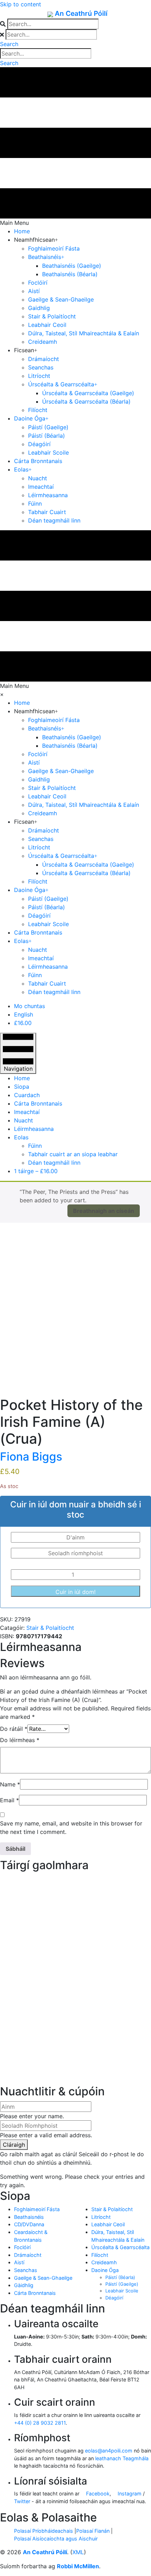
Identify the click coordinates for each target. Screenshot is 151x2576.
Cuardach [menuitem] (27, 1095)
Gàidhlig (24, 2285)
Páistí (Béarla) (120, 2277)
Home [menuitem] (22, 1078)
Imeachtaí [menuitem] (27, 1112)
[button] (9, 44)
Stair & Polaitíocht (50, 1628)
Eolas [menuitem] (21, 1137)
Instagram (129, 2493)
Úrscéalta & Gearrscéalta (120, 2247)
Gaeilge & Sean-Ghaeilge (43, 2278)
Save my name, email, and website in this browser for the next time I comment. (71, 1828)
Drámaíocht (28, 2255)
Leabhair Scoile (122, 2291)
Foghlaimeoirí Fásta (37, 2209)
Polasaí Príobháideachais (44, 2531)
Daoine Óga (105, 2270)
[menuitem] (29, 1006)
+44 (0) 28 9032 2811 (40, 2423)
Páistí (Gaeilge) (122, 2284)
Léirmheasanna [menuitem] (34, 1129)
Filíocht (100, 2255)
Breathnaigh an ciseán (104, 1211)
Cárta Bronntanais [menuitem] (38, 1103)
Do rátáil (14, 1729)
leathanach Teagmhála (122, 2458)
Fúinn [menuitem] (35, 1146)
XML (78, 2552)
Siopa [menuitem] (22, 1087)
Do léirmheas (20, 1740)
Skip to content (21, 4)
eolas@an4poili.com (109, 2451)
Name (10, 1784)
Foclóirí (22, 2247)
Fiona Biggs (31, 1457)
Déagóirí (114, 2298)
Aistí (19, 2262)
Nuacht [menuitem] (24, 1120)
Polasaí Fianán (93, 2531)
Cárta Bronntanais (35, 2293)
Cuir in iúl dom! (75, 1592)
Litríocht (101, 2217)
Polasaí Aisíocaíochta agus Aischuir (56, 2539)
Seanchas (26, 2270)
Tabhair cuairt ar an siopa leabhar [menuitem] (73, 1154)
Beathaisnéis (29, 2217)
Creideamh (104, 2262)
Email (9, 1800)
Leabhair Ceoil (108, 2224)
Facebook (97, 2493)
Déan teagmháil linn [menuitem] (54, 1163)
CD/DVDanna (29, 2224)
